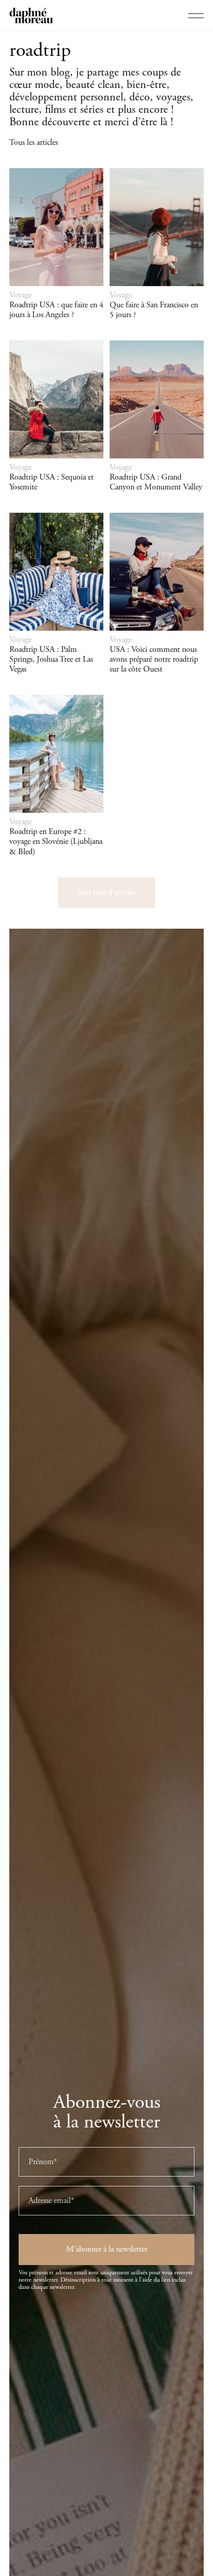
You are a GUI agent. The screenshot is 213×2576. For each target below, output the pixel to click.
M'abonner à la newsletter (107, 2249)
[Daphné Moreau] (31, 16)
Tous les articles (34, 143)
